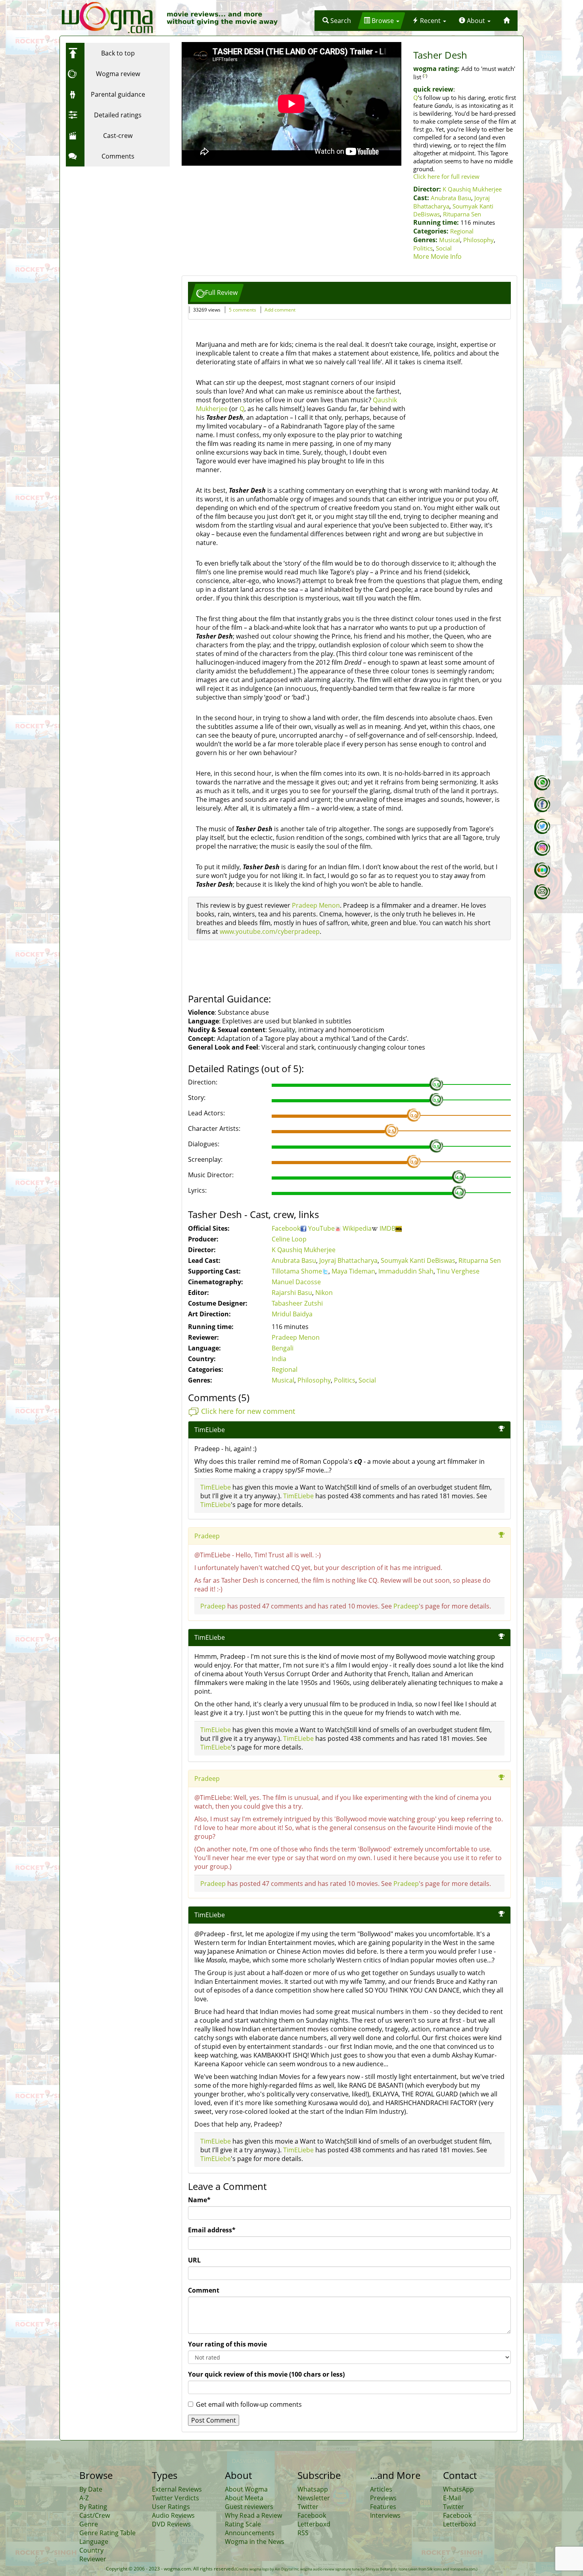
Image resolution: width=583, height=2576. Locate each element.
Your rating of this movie (227, 2344)
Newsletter (314, 2498)
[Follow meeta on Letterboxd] (542, 870)
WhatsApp (458, 2489)
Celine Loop (289, 1239)
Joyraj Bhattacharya (348, 1260)
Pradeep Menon (316, 905)
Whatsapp (313, 2489)
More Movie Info (437, 256)
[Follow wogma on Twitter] (542, 826)
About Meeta (244, 2498)
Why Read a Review (253, 2515)
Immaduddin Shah (406, 1271)
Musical (450, 240)
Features (383, 2507)
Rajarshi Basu (292, 1293)
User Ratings (171, 2507)
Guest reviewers (249, 2507)
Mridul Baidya (292, 1314)
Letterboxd (314, 2524)
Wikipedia (357, 1228)
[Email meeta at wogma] (542, 892)
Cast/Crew (95, 2515)
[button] (337, 21)
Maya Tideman (353, 1271)
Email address (212, 2230)
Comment (204, 2290)
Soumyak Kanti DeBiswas (418, 1260)
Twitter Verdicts (175, 2498)
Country (91, 2550)
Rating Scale (243, 2524)
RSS (303, 2533)
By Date (91, 2489)
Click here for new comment (248, 1411)
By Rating (93, 2507)
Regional (462, 231)
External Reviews (177, 2489)
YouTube (321, 1228)
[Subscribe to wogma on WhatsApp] (542, 783)
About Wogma (246, 2489)
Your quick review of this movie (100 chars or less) (266, 2374)
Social (444, 248)
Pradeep (207, 1536)
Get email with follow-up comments (249, 2404)
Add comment (280, 310)
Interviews (385, 2515)
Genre (89, 2524)
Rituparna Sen (462, 214)
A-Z (84, 2498)
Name (199, 2200)
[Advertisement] (115, 220)
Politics (423, 248)
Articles (381, 2489)
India (279, 1359)
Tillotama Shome (297, 1271)
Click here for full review (446, 176)
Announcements (250, 2533)
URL (194, 2260)
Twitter (308, 2507)
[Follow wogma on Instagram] (542, 848)
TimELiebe (210, 1430)
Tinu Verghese (458, 1271)
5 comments (243, 310)
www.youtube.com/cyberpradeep (270, 931)
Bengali (283, 1348)
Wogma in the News (255, 2542)
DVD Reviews (171, 2524)
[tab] (217, 293)
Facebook (286, 1228)
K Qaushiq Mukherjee (472, 189)
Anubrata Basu (451, 198)
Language (94, 2542)
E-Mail (452, 2498)
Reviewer (93, 2559)
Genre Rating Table (107, 2533)
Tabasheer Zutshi (297, 1303)
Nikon (324, 1293)
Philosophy (478, 240)
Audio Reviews (173, 2515)
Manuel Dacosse (296, 1282)
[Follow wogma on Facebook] (542, 805)
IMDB (387, 1228)
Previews (383, 2498)
